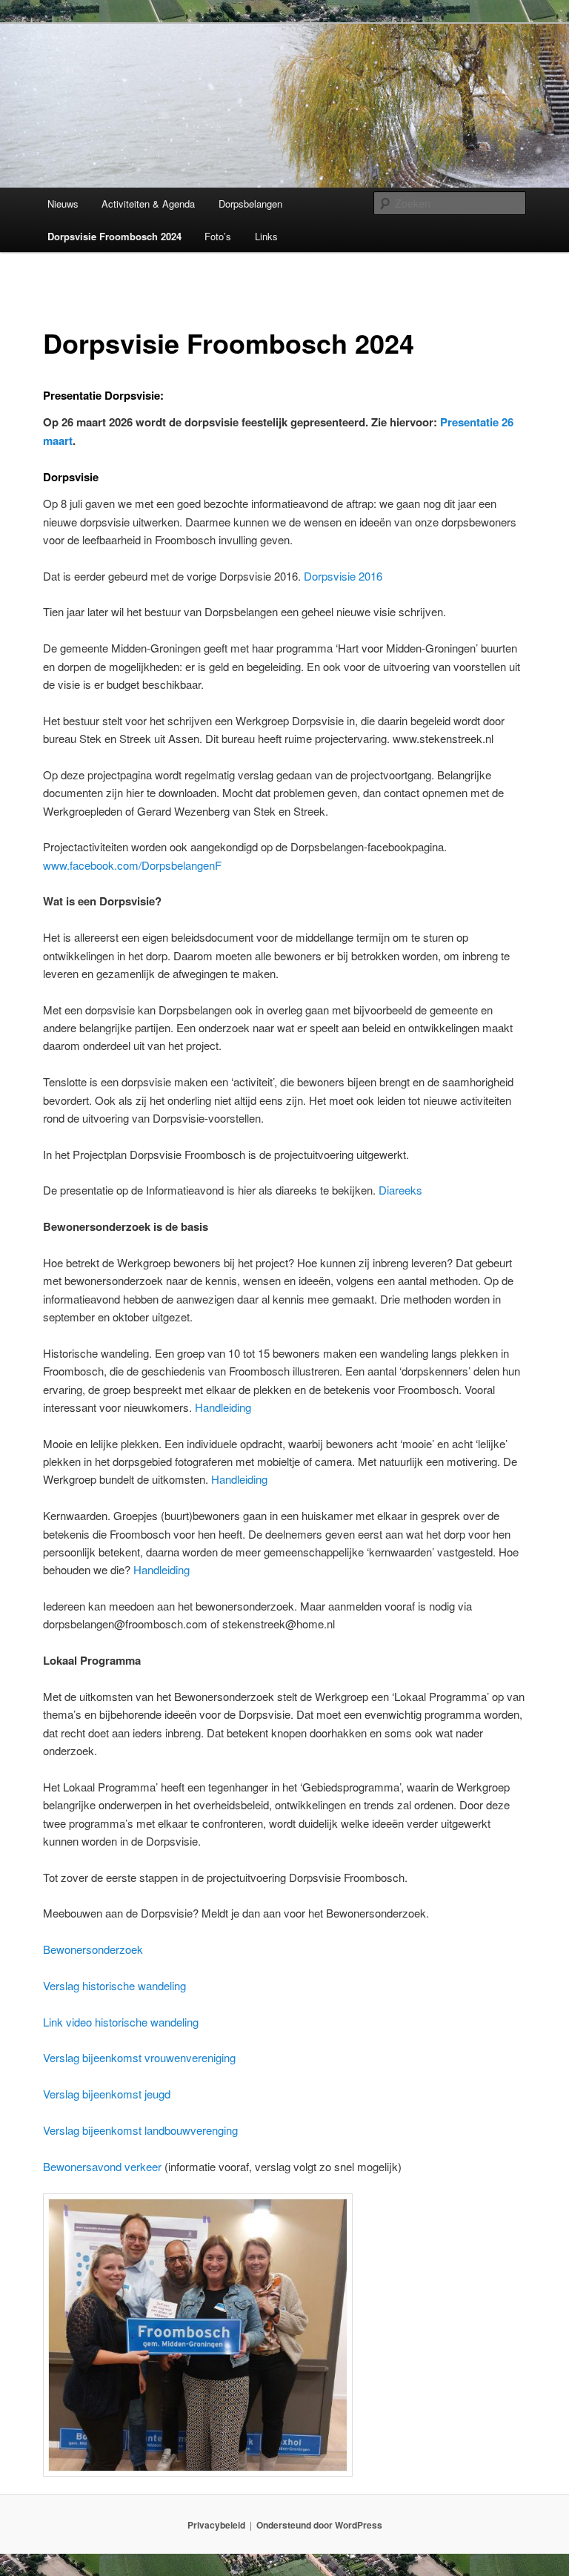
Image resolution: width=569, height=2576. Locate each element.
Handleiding (223, 1407)
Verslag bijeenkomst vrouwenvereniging (139, 2057)
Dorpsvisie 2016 (343, 576)
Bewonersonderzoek (93, 1949)
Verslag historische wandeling (114, 1985)
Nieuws (63, 204)
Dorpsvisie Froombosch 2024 (114, 236)
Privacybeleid (216, 2525)
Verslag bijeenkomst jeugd (107, 2094)
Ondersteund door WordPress (319, 2525)
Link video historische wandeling (121, 2022)
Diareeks (400, 1190)
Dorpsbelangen (250, 204)
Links (266, 236)
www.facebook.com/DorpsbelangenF (132, 865)
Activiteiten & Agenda (148, 204)
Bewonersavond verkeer (102, 2166)
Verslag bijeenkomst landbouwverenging (140, 2130)
